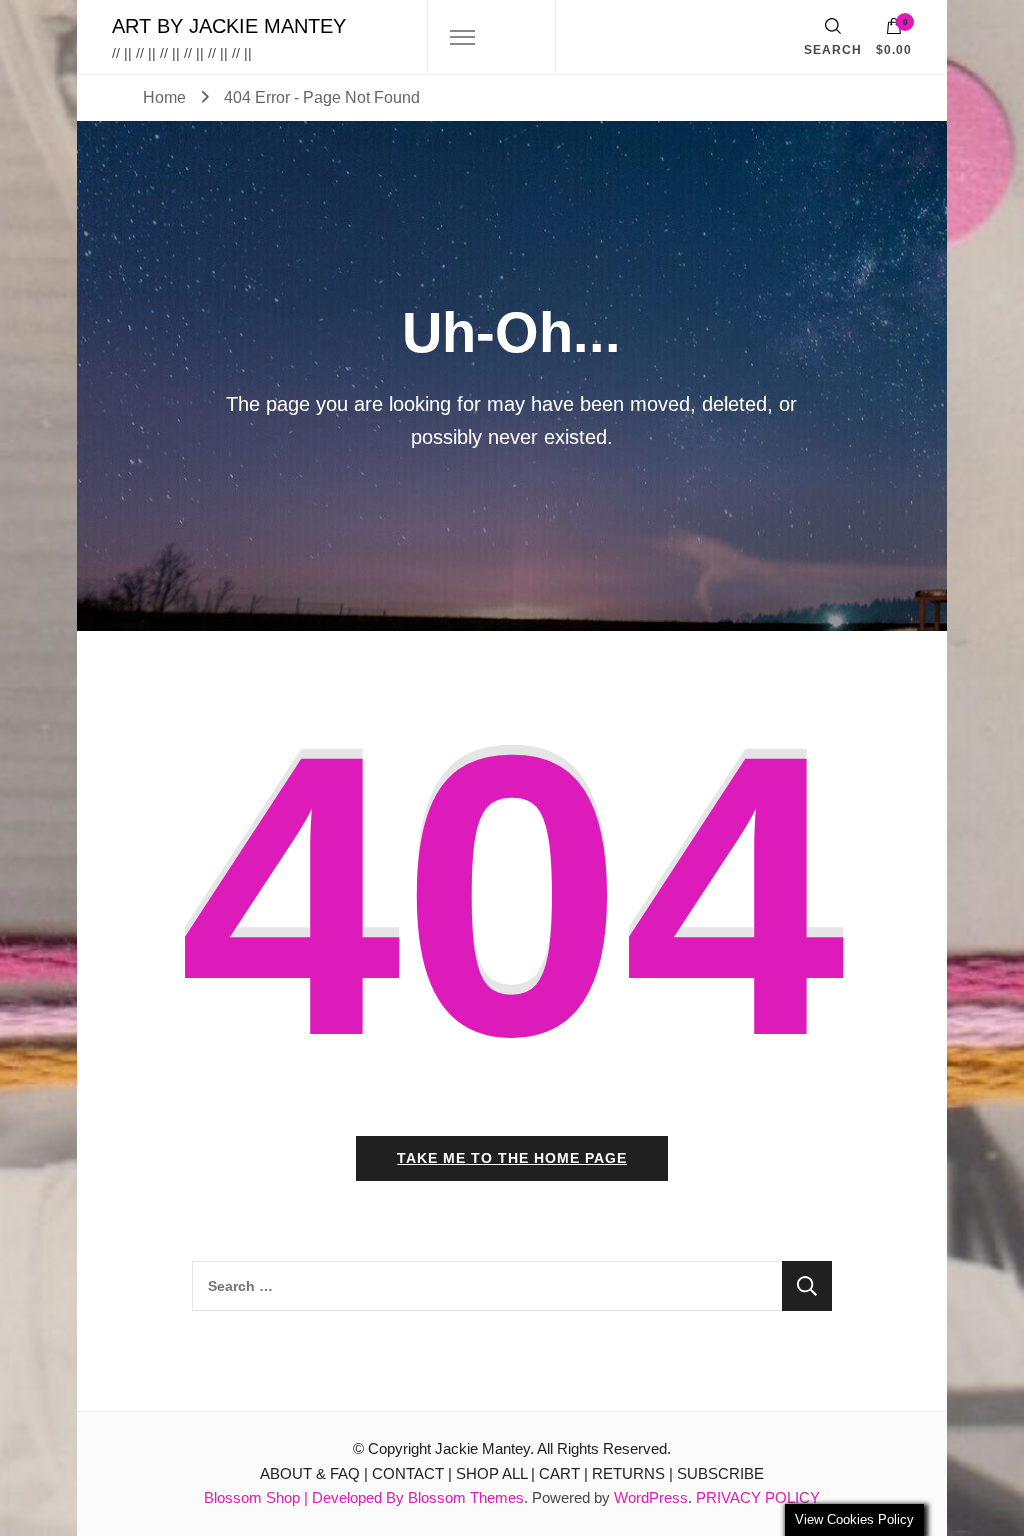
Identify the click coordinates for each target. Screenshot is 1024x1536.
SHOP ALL (491, 1473)
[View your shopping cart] (894, 31)
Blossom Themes (466, 1497)
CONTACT (408, 1473)
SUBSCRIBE (720, 1473)
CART (559, 1473)
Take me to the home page (512, 1158)
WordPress (651, 1497)
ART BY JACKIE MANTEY (229, 26)
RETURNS (628, 1473)
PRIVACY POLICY (758, 1497)
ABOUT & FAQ (310, 1473)
